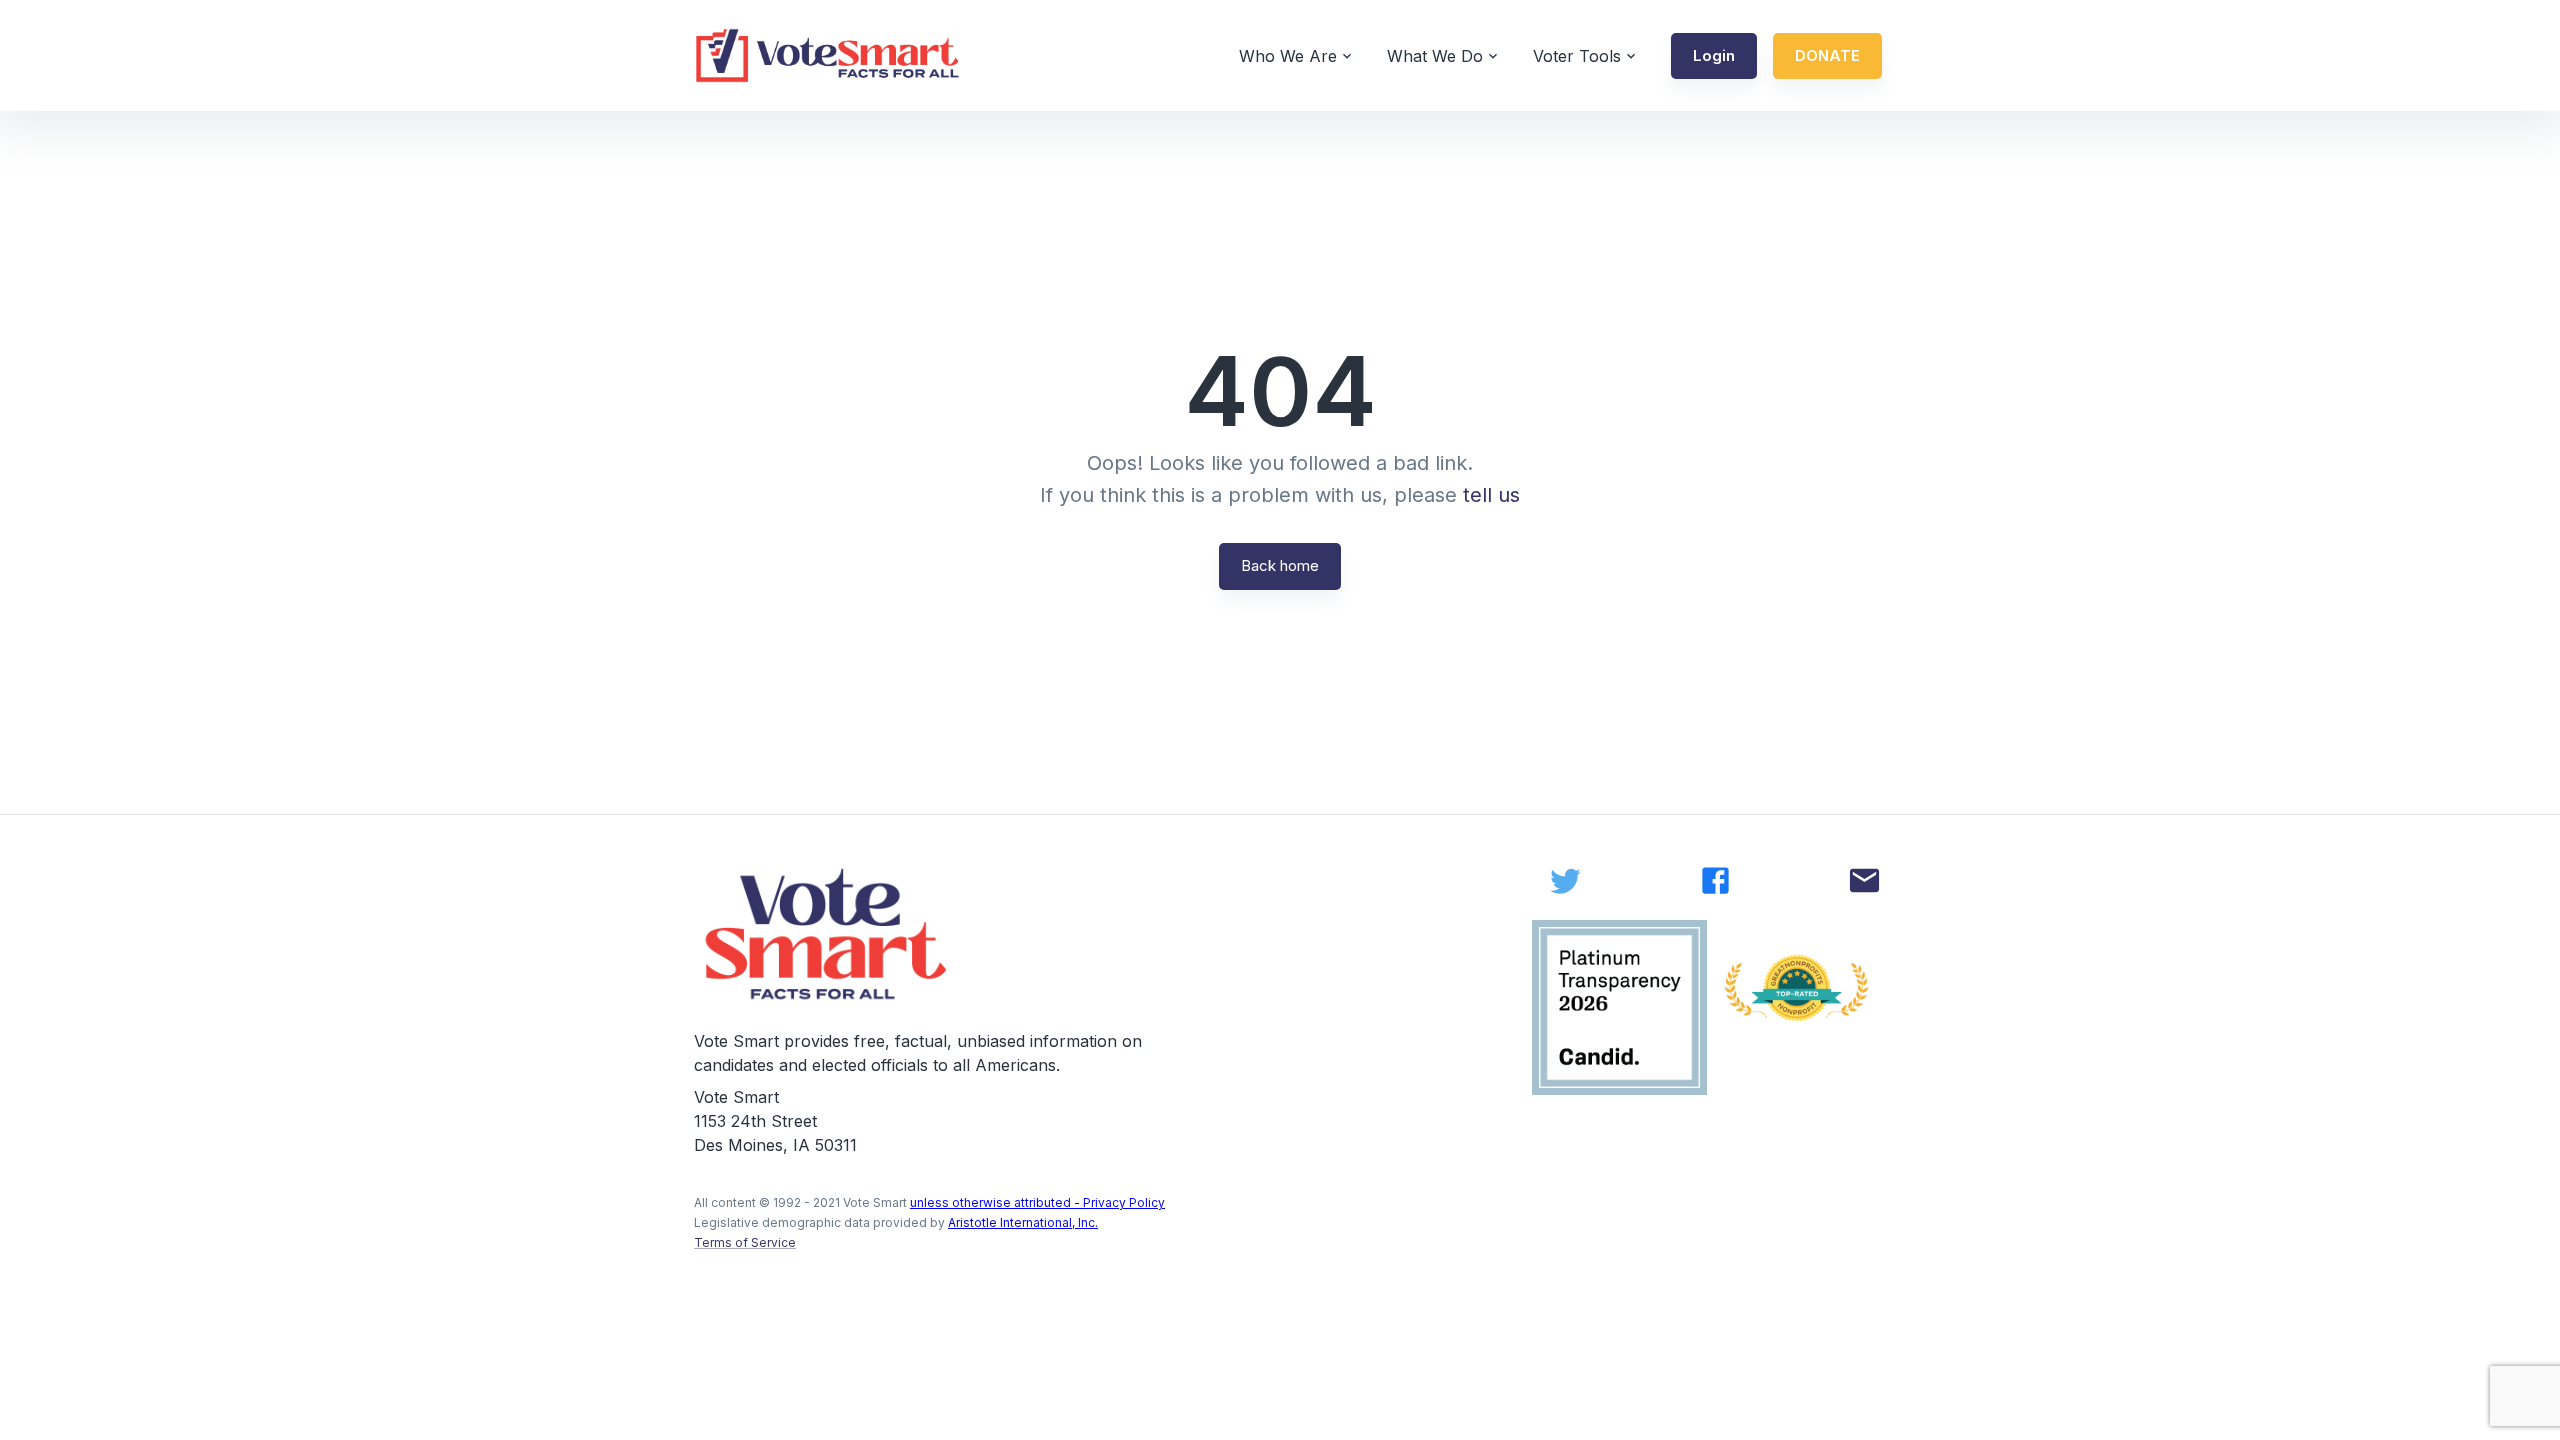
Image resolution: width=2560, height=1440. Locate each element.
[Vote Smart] (828, 55)
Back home (1280, 565)
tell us (1491, 495)
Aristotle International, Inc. (1023, 1222)
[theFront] (828, 934)
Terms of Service (745, 1242)
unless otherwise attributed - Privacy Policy (1037, 1202)
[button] (1714, 56)
